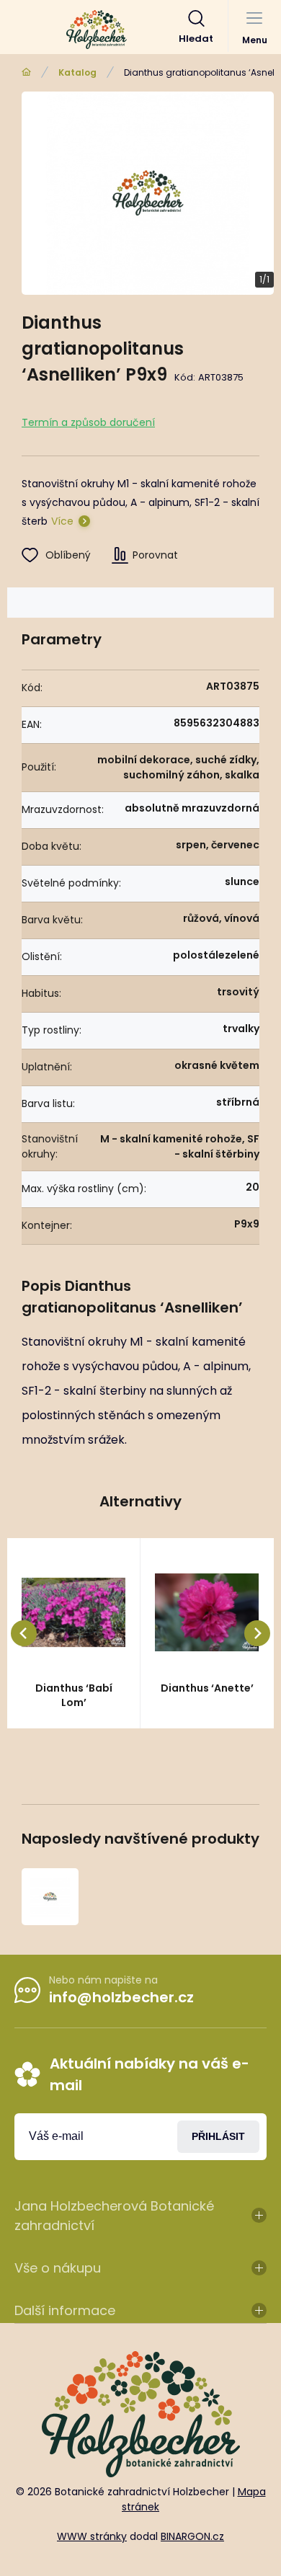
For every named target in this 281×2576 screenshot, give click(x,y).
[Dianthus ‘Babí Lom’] (73, 1612)
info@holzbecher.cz (121, 1997)
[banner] (97, 30)
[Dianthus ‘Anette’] (207, 1612)
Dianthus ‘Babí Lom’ (74, 1695)
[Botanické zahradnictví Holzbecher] (26, 72)
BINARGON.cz (192, 2536)
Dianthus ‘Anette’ (207, 1688)
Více (62, 521)
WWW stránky (92, 2536)
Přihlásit (218, 2136)
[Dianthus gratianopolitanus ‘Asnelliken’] (50, 1897)
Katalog (77, 72)
